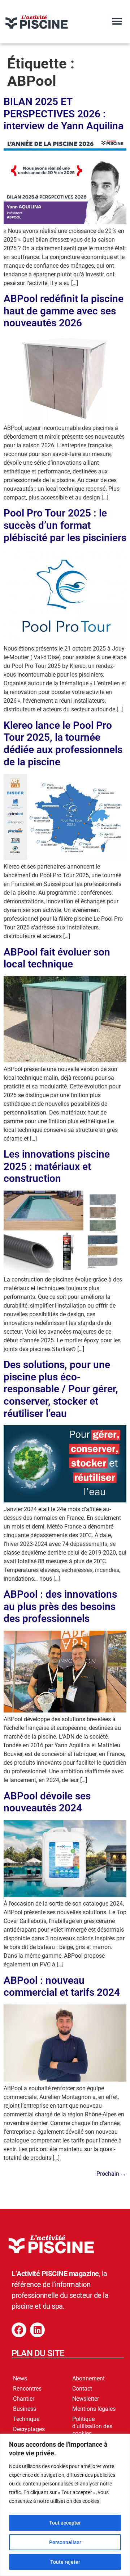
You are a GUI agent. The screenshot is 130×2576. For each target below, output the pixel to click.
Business (25, 2409)
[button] (117, 21)
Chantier (24, 2399)
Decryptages (29, 2429)
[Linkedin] (37, 2330)
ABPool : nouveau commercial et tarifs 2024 (62, 1987)
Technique (26, 2419)
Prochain (111, 2174)
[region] (65, 2505)
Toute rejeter (65, 2562)
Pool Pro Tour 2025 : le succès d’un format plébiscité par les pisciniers (65, 525)
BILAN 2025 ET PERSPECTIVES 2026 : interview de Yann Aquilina (64, 114)
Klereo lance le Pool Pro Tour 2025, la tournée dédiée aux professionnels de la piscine (63, 744)
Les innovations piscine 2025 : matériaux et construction (57, 1166)
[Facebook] (19, 2330)
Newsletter (86, 2399)
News (20, 2378)
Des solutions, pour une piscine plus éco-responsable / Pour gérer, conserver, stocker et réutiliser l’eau (61, 1389)
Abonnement (88, 2378)
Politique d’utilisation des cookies (92, 2426)
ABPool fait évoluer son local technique (57, 958)
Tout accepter (65, 2523)
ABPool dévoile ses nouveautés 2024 (47, 1802)
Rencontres (27, 2389)
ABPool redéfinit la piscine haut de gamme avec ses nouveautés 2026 (64, 311)
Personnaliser (65, 2542)
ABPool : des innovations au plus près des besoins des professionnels (60, 1606)
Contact (82, 2389)
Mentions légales (94, 2409)
